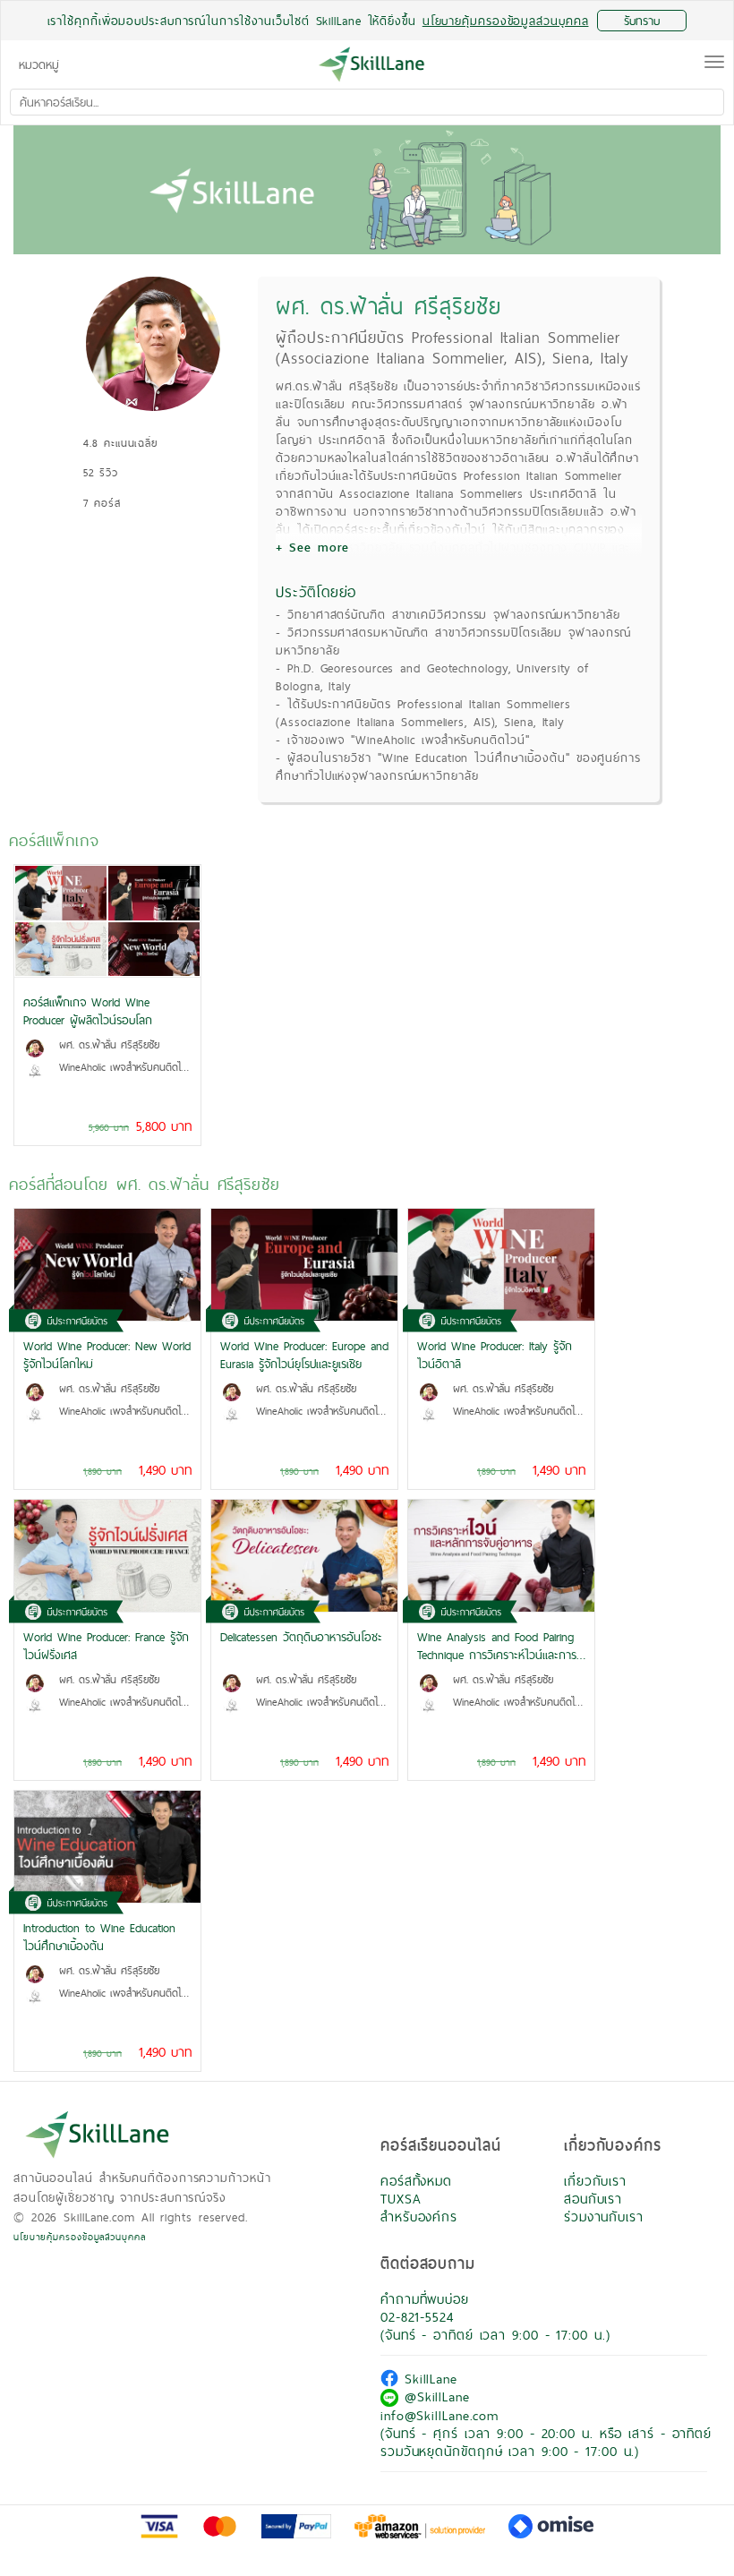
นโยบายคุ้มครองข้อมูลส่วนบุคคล (80, 2237)
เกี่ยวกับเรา (595, 2181)
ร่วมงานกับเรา (604, 2217)
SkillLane (428, 2379)
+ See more (312, 547)
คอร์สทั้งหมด (416, 2181)
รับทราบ (642, 21)
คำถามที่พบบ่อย (425, 2299)
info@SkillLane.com (440, 2415)
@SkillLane (434, 2396)
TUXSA (401, 2199)
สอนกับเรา (593, 2199)
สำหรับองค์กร (419, 2217)
